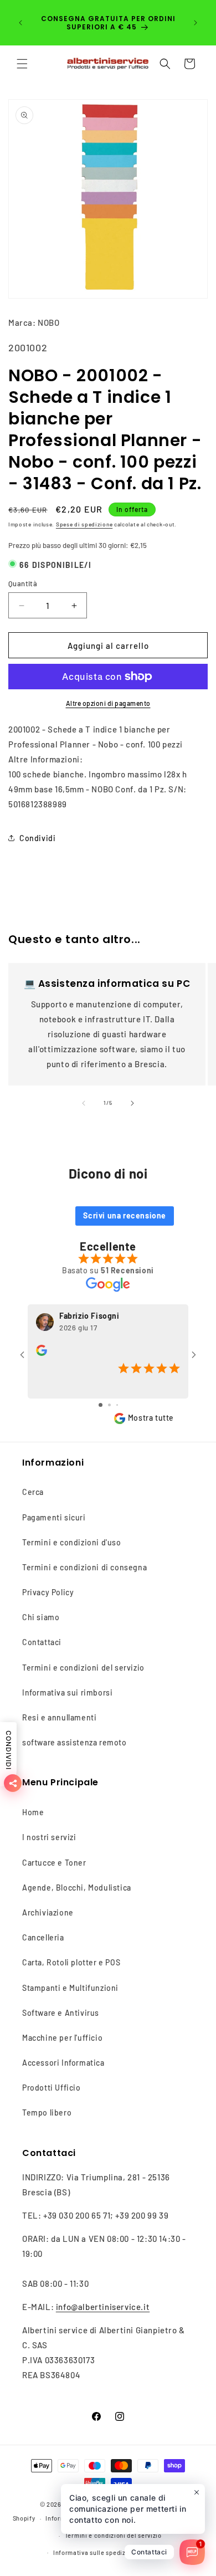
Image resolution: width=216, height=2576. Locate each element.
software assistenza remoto (74, 1742)
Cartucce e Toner (54, 1863)
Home (33, 1812)
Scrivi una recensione (125, 1215)
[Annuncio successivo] (196, 23)
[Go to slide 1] (101, 1405)
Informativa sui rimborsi (67, 1692)
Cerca (33, 1492)
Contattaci (42, 1642)
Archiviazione (48, 1912)
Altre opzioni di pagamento (108, 703)
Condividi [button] (37, 838)
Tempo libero (47, 2112)
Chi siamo (41, 1617)
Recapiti (160, 2552)
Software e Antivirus (61, 2013)
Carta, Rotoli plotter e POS (71, 1962)
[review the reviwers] (42, 1353)
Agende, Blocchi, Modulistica (77, 1888)
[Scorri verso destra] (132, 1103)
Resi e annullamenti (59, 1717)
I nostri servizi (49, 1837)
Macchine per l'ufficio (62, 2038)
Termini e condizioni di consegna (84, 1567)
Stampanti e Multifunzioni (70, 1988)
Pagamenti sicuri (54, 1517)
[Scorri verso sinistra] (84, 1103)
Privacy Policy (48, 1592)
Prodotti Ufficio (52, 2088)
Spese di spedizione (84, 524)
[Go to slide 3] (117, 1405)
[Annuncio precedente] (20, 23)
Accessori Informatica (63, 2063)
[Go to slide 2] (109, 1405)
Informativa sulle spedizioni (95, 2552)
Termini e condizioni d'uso (72, 1542)
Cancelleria (43, 1937)
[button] (22, 64)
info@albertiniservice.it (103, 2307)
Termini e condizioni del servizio (83, 1668)
